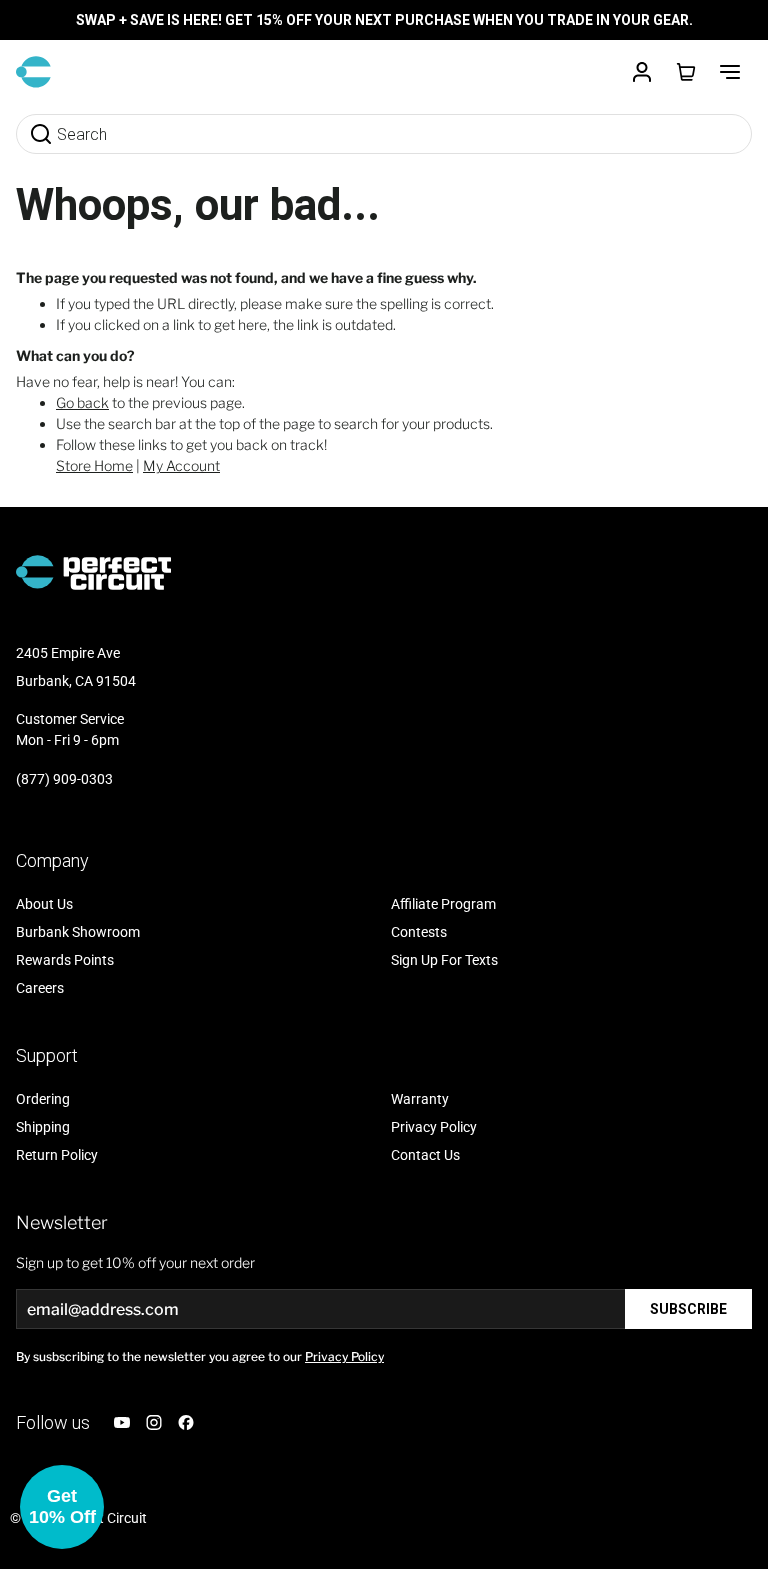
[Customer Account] (642, 72)
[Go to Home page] (33, 72)
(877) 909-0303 (64, 779)
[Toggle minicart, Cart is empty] (686, 72)
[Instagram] (154, 1422)
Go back (82, 402)
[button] (62, 1507)
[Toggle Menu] (730, 72)
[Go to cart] (686, 72)
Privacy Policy (344, 1356)
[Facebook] (186, 1422)
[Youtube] (122, 1422)
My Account (181, 465)
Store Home (94, 465)
